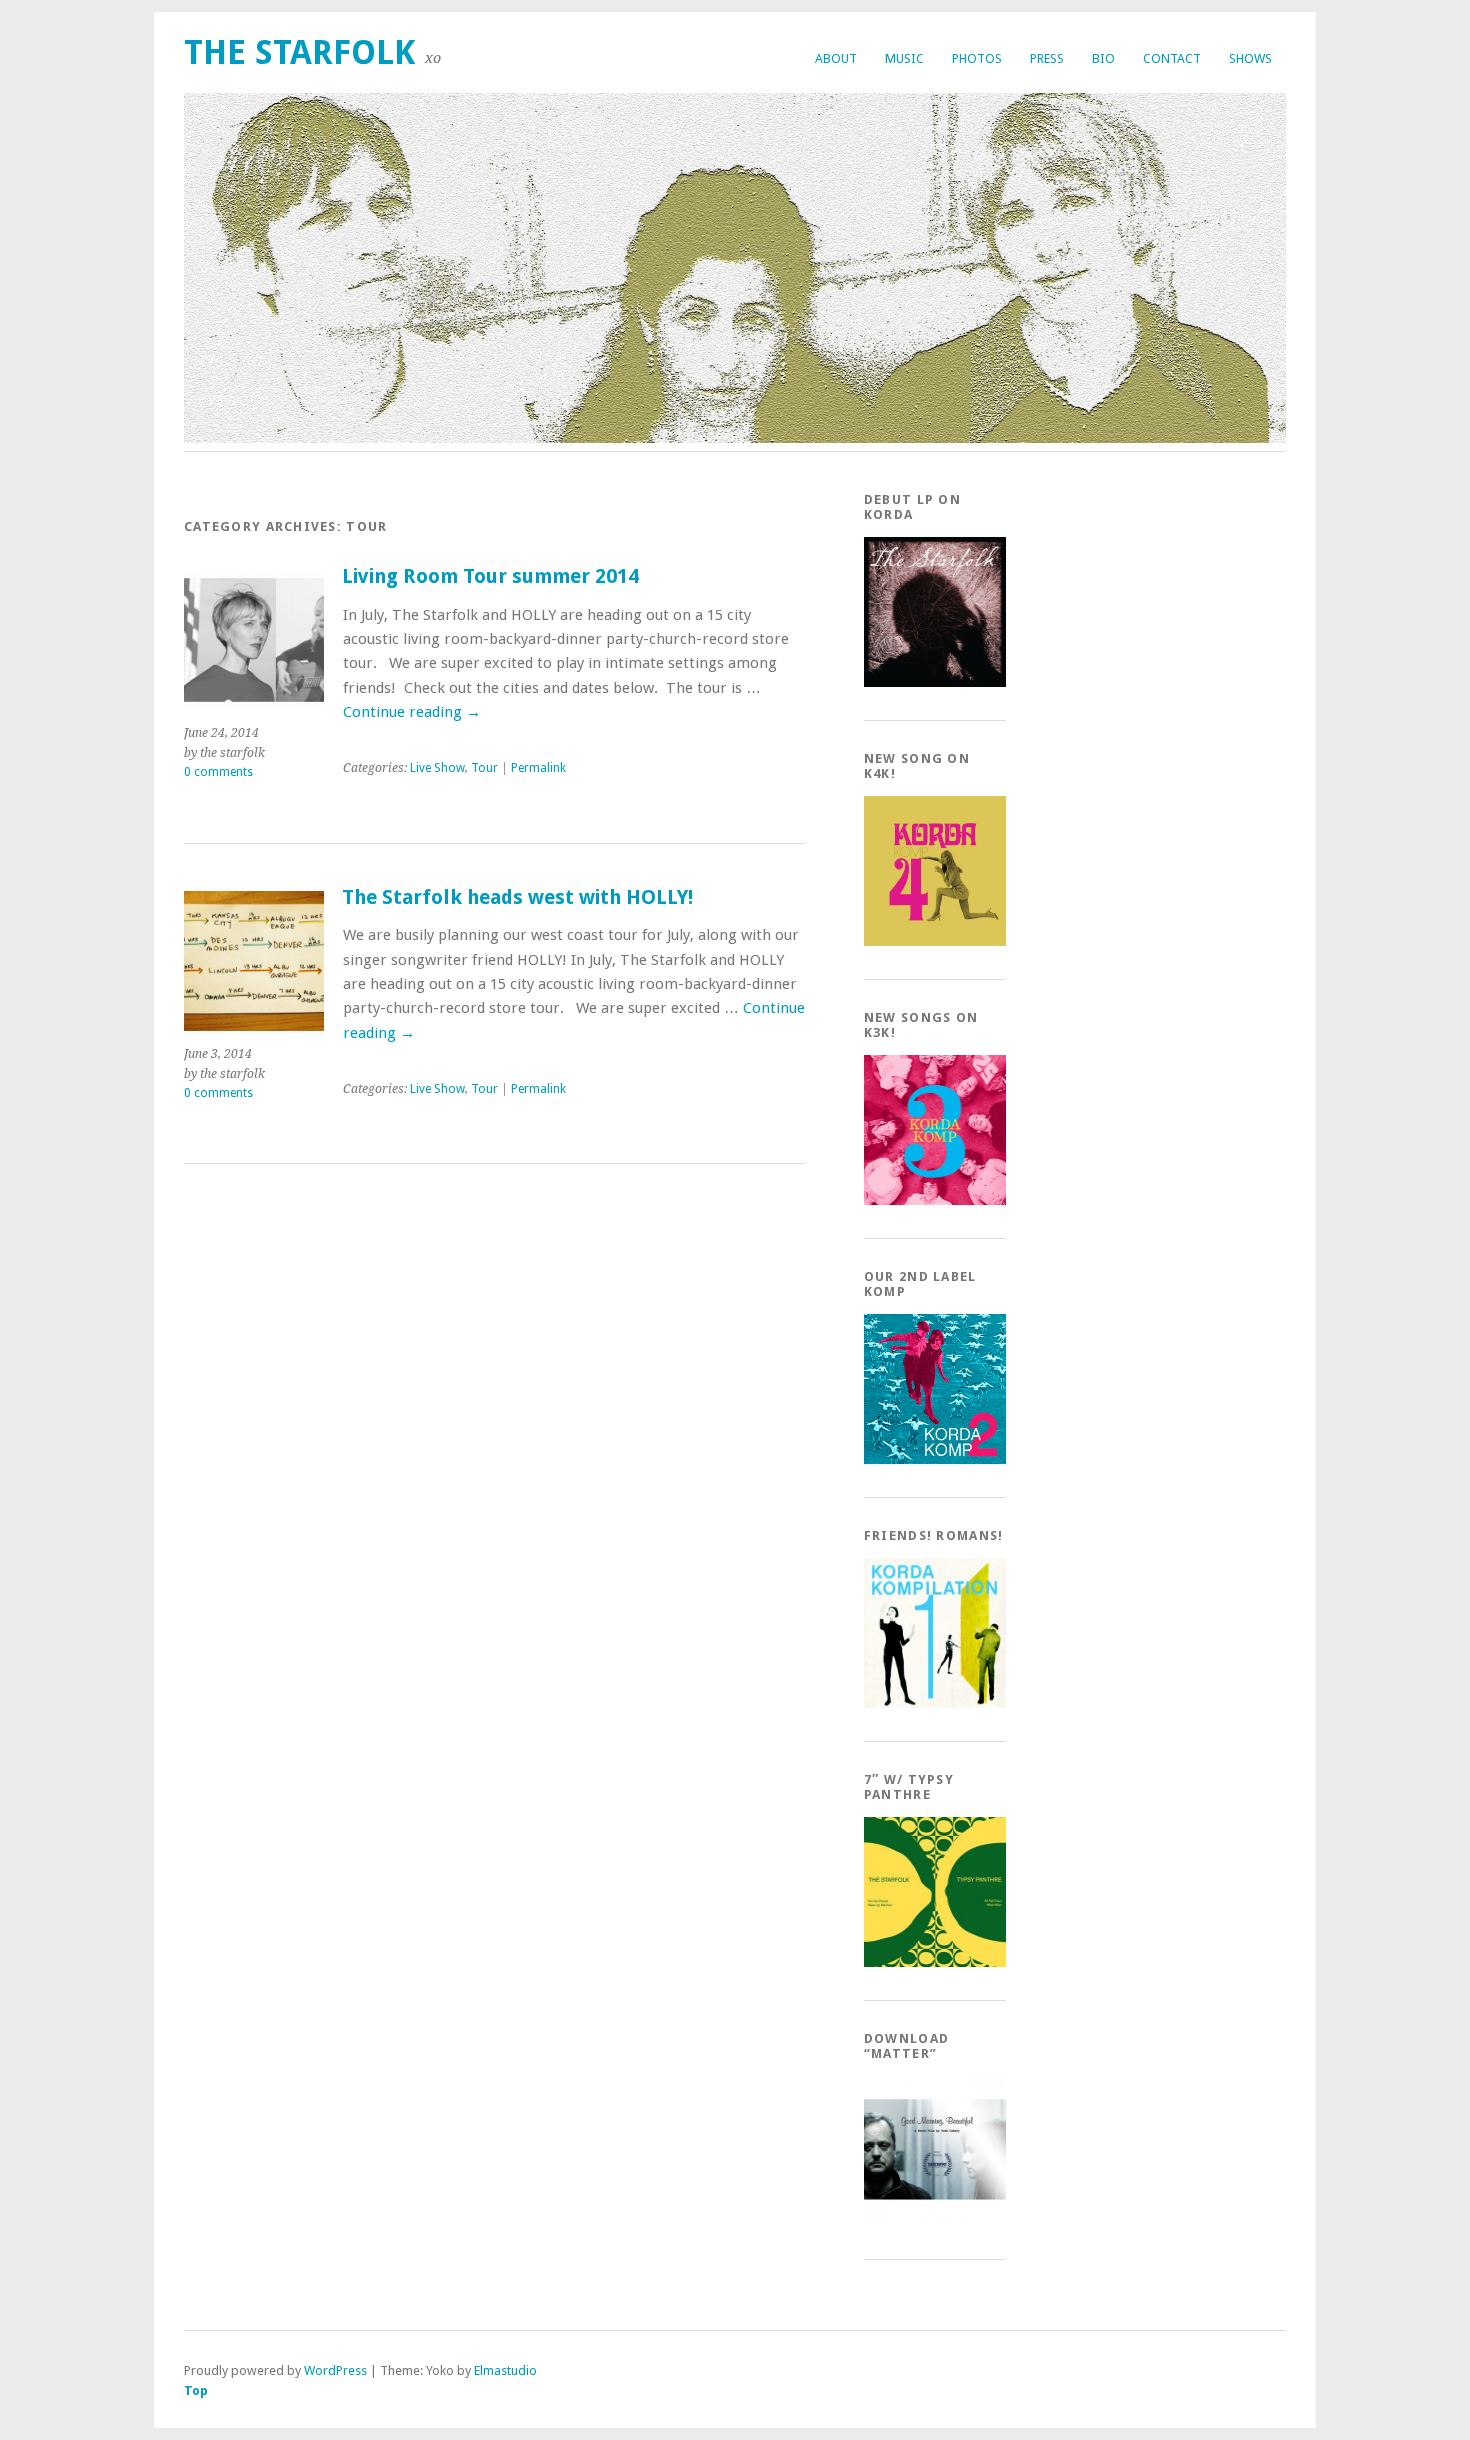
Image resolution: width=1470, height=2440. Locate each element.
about (836, 58)
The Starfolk (299, 52)
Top (196, 2390)
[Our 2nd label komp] (935, 1459)
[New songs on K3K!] (935, 1200)
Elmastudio (505, 2370)
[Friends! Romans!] (935, 1703)
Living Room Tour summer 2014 (490, 576)
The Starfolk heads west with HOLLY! (517, 897)
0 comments (218, 772)
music (904, 58)
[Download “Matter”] (935, 2221)
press (1047, 58)
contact (1172, 58)
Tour (484, 768)
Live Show (437, 768)
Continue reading (412, 712)
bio (1103, 58)
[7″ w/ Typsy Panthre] (935, 1962)
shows (1250, 58)
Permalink (538, 768)
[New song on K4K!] (935, 941)
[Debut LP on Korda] (935, 682)
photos (977, 58)
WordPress (335, 2370)
